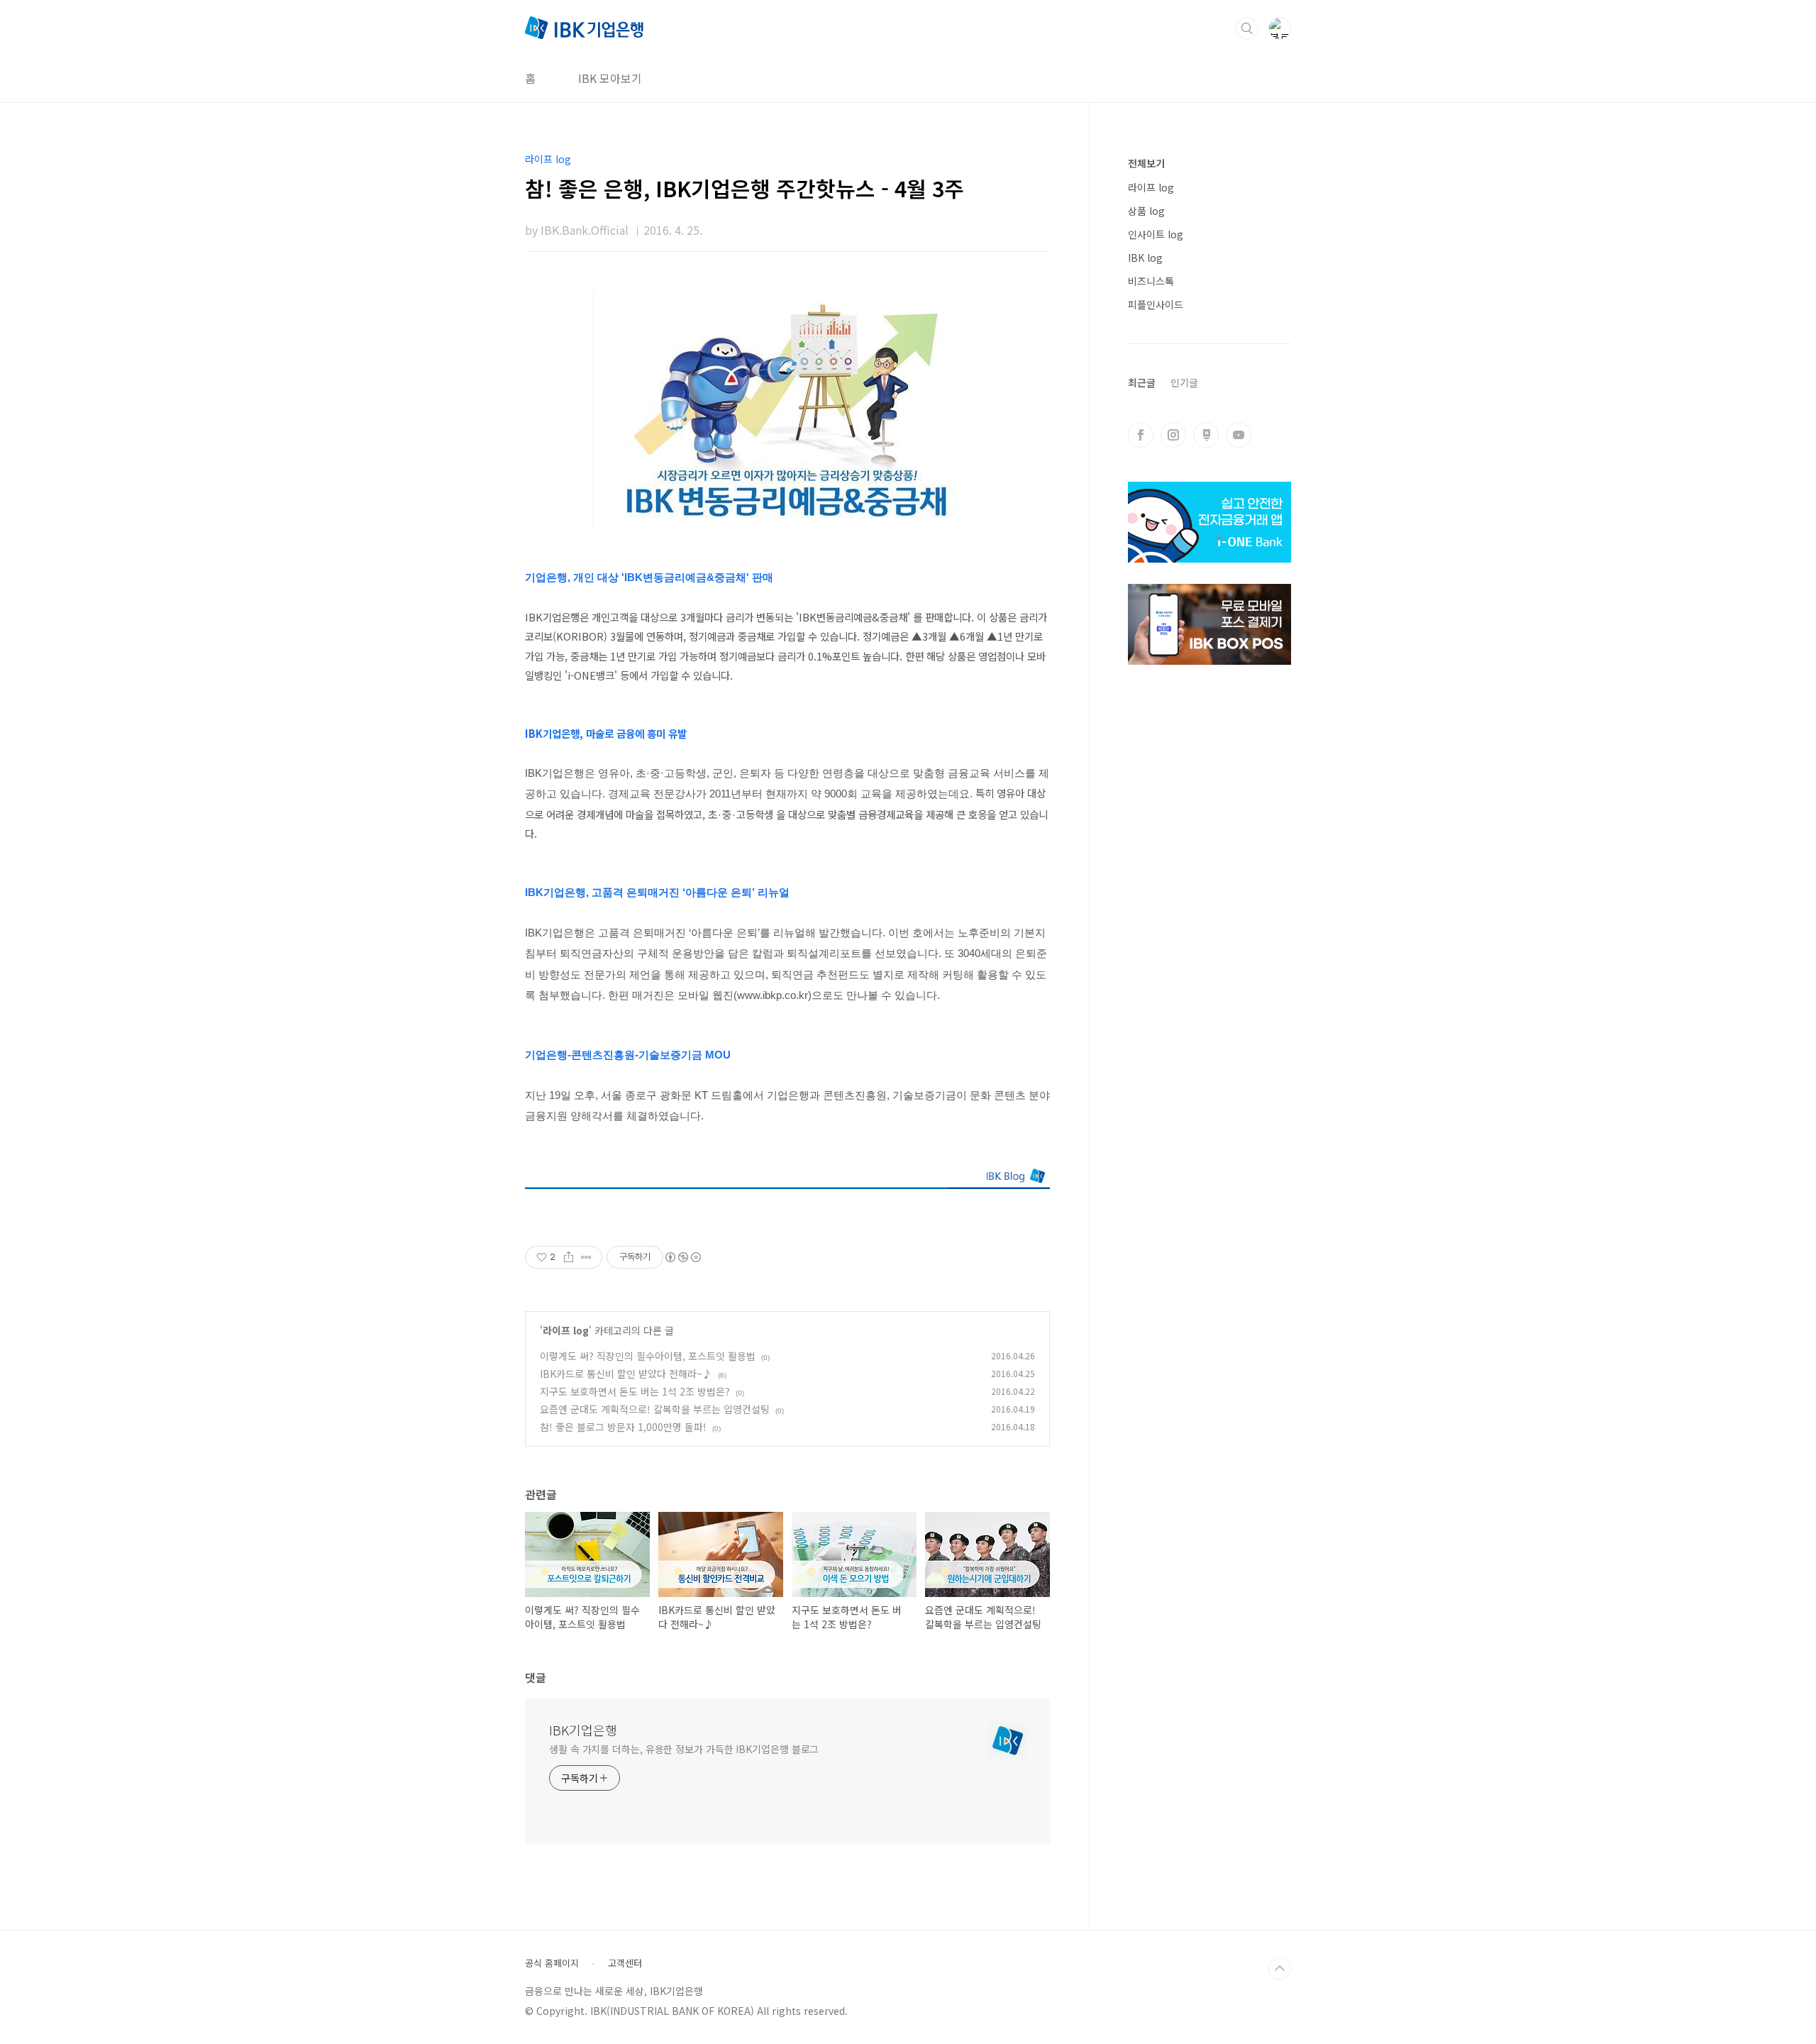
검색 (1247, 28)
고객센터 (625, 1963)
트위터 (1206, 435)
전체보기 (1146, 163)
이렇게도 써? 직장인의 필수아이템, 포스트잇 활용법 (648, 1356)
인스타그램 (1173, 435)
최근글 (1142, 382)
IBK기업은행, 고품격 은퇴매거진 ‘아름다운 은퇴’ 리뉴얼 (659, 893)
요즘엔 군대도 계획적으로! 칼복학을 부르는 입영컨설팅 (655, 1409)
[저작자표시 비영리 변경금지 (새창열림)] (682, 1257)
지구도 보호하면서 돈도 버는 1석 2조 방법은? (635, 1391)
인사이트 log (1156, 234)
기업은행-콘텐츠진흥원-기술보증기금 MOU (628, 1055)
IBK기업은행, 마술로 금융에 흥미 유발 (606, 733)
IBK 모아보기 (610, 78)
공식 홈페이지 (552, 1963)
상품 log (1146, 211)
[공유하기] (569, 1257)
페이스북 (1141, 435)
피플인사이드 (1156, 304)
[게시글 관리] (586, 1257)
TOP (1280, 1969)
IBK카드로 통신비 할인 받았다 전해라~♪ (626, 1374)
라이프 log (566, 1330)
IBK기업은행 (583, 1730)
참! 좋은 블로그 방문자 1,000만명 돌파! (623, 1427)
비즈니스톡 (1151, 281)
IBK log (1145, 258)
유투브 (1239, 435)
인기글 (1184, 382)
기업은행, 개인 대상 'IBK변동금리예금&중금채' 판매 (649, 578)
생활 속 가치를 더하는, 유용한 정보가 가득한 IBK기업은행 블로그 (684, 1749)
